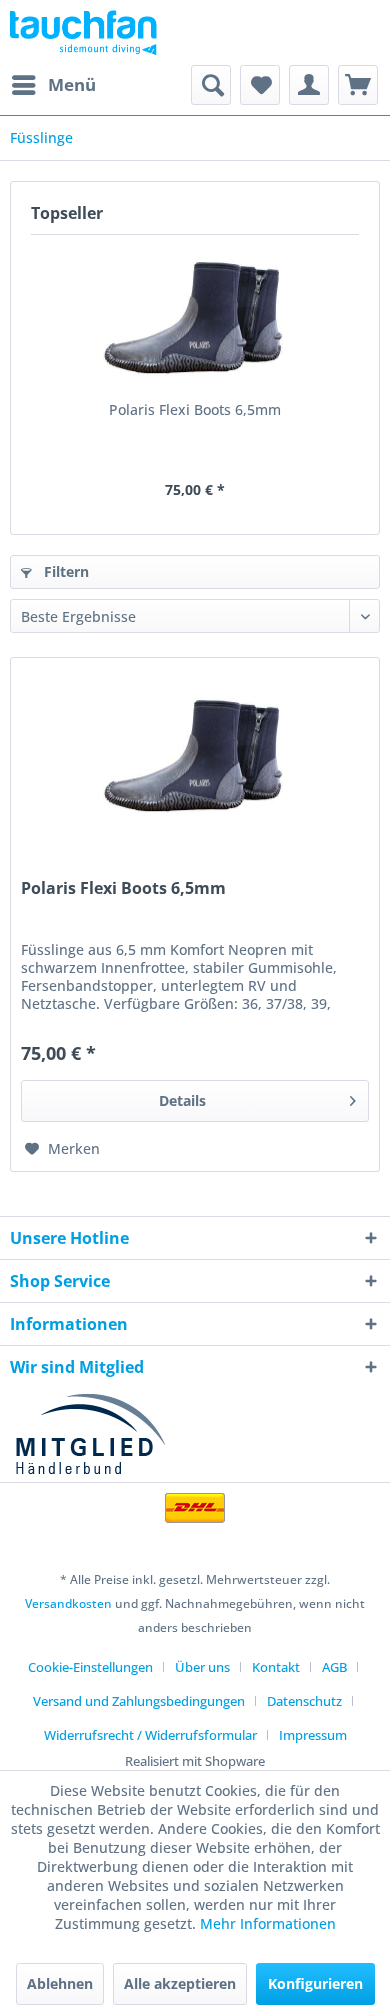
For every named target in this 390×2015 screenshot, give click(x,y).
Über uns (202, 1667)
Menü (72, 84)
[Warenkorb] (358, 85)
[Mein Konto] (309, 85)
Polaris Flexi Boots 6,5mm (195, 409)
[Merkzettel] (260, 85)
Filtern (64, 571)
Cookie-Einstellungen (90, 1667)
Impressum (313, 1735)
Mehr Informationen (268, 1923)
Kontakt (276, 1667)
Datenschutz (304, 1701)
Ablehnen (60, 1983)
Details (182, 1100)
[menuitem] (53, 85)
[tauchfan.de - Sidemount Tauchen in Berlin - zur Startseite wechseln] (83, 32)
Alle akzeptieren (180, 1983)
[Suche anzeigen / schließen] (211, 85)
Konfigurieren (315, 1983)
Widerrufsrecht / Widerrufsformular (150, 1735)
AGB (334, 1667)
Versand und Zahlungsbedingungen (139, 1701)
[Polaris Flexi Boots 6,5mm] (195, 320)
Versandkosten (68, 1603)
